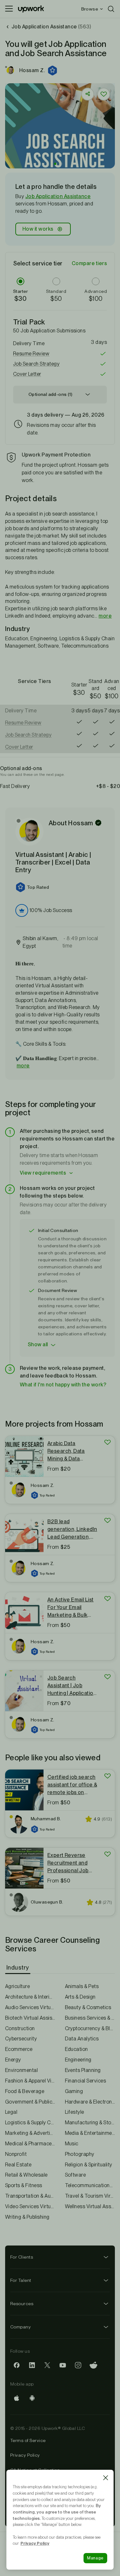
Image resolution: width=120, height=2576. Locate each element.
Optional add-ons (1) (50, 394)
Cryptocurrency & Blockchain (90, 2028)
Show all (38, 1344)
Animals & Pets (82, 1986)
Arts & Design (80, 1997)
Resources (22, 2304)
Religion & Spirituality (89, 2165)
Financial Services (86, 2081)
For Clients (22, 2257)
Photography (80, 2154)
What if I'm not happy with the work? (63, 1385)
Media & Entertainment (90, 2133)
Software (76, 2175)
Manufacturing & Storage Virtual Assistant (90, 2123)
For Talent (21, 2280)
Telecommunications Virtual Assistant (90, 2185)
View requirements (43, 1173)
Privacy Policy (25, 2455)
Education (76, 2049)
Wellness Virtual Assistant (90, 2206)
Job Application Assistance (58, 196)
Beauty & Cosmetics (88, 2007)
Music (72, 2144)
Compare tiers (89, 263)
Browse (90, 9)
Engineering (78, 2060)
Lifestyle (75, 2112)
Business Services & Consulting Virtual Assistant (90, 2018)
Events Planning (83, 2070)
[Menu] (9, 9)
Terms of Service (28, 2440)
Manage (95, 2558)
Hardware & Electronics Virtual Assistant (90, 2102)
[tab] (18, 1968)
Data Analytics (82, 2039)
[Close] (106, 2478)
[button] (53, 71)
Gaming (74, 2091)
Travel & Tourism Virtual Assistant (90, 2196)
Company (20, 2327)
